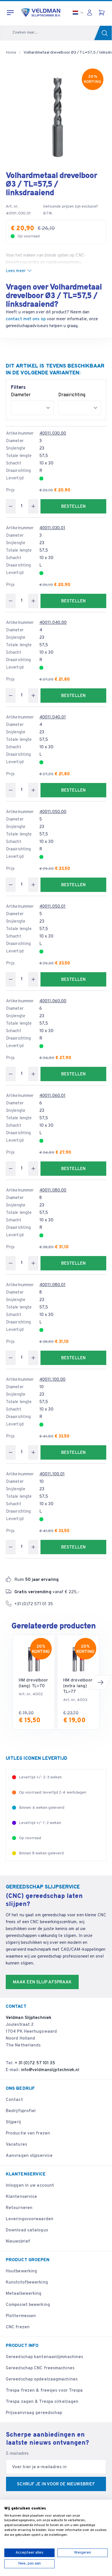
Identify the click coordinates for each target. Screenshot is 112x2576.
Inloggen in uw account (30, 2186)
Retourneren (19, 2208)
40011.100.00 (52, 1380)
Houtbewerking (21, 2271)
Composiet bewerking (28, 2305)
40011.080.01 (52, 1285)
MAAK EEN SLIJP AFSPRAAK (42, 1982)
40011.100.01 (52, 1474)
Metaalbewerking (24, 2294)
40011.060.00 (53, 1001)
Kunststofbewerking (27, 2283)
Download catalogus (27, 2230)
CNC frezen (18, 2327)
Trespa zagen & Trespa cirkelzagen (42, 2402)
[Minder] (11, 506)
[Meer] (33, 506)
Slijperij (13, 2122)
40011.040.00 (53, 623)
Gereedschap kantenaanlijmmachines (44, 2357)
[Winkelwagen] (102, 13)
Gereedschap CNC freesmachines (40, 2368)
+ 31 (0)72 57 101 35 (35, 2063)
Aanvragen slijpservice (29, 2156)
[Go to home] (41, 13)
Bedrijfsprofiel (21, 2111)
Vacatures (16, 2145)
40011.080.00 (53, 1191)
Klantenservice (21, 2197)
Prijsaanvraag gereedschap (34, 2413)
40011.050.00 (53, 812)
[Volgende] (101, 1682)
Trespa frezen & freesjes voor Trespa (44, 2391)
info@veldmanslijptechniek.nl (50, 2070)
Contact (14, 2100)
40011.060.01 (52, 1096)
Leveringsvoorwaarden (30, 2219)
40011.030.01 (52, 528)
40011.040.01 (53, 717)
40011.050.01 (52, 907)
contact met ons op (26, 319)
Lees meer (16, 271)
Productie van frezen (28, 2133)
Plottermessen (21, 2316)
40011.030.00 (53, 434)
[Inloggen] (91, 13)
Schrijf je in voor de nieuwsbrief (56, 2484)
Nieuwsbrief (18, 2242)
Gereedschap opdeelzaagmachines (42, 2379)
